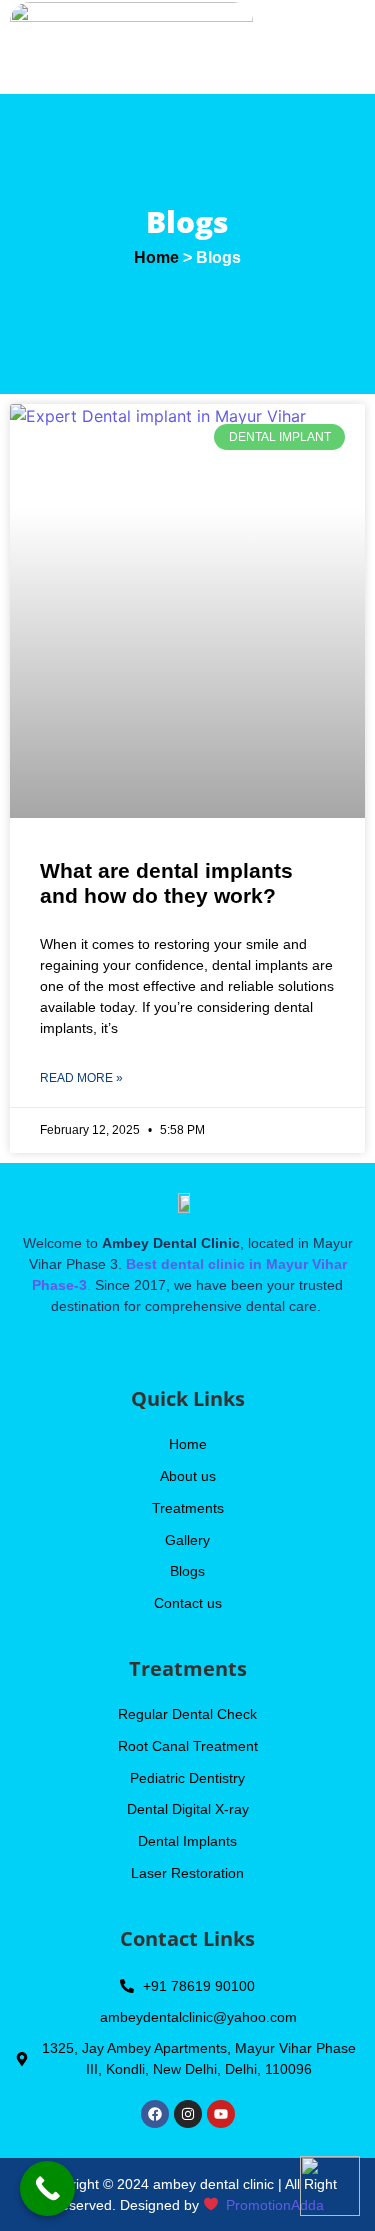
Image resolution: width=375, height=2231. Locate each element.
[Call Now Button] (47, 2188)
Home (156, 257)
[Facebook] (155, 2114)
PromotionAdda (275, 2205)
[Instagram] (188, 2114)
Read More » (81, 1078)
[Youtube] (221, 2114)
